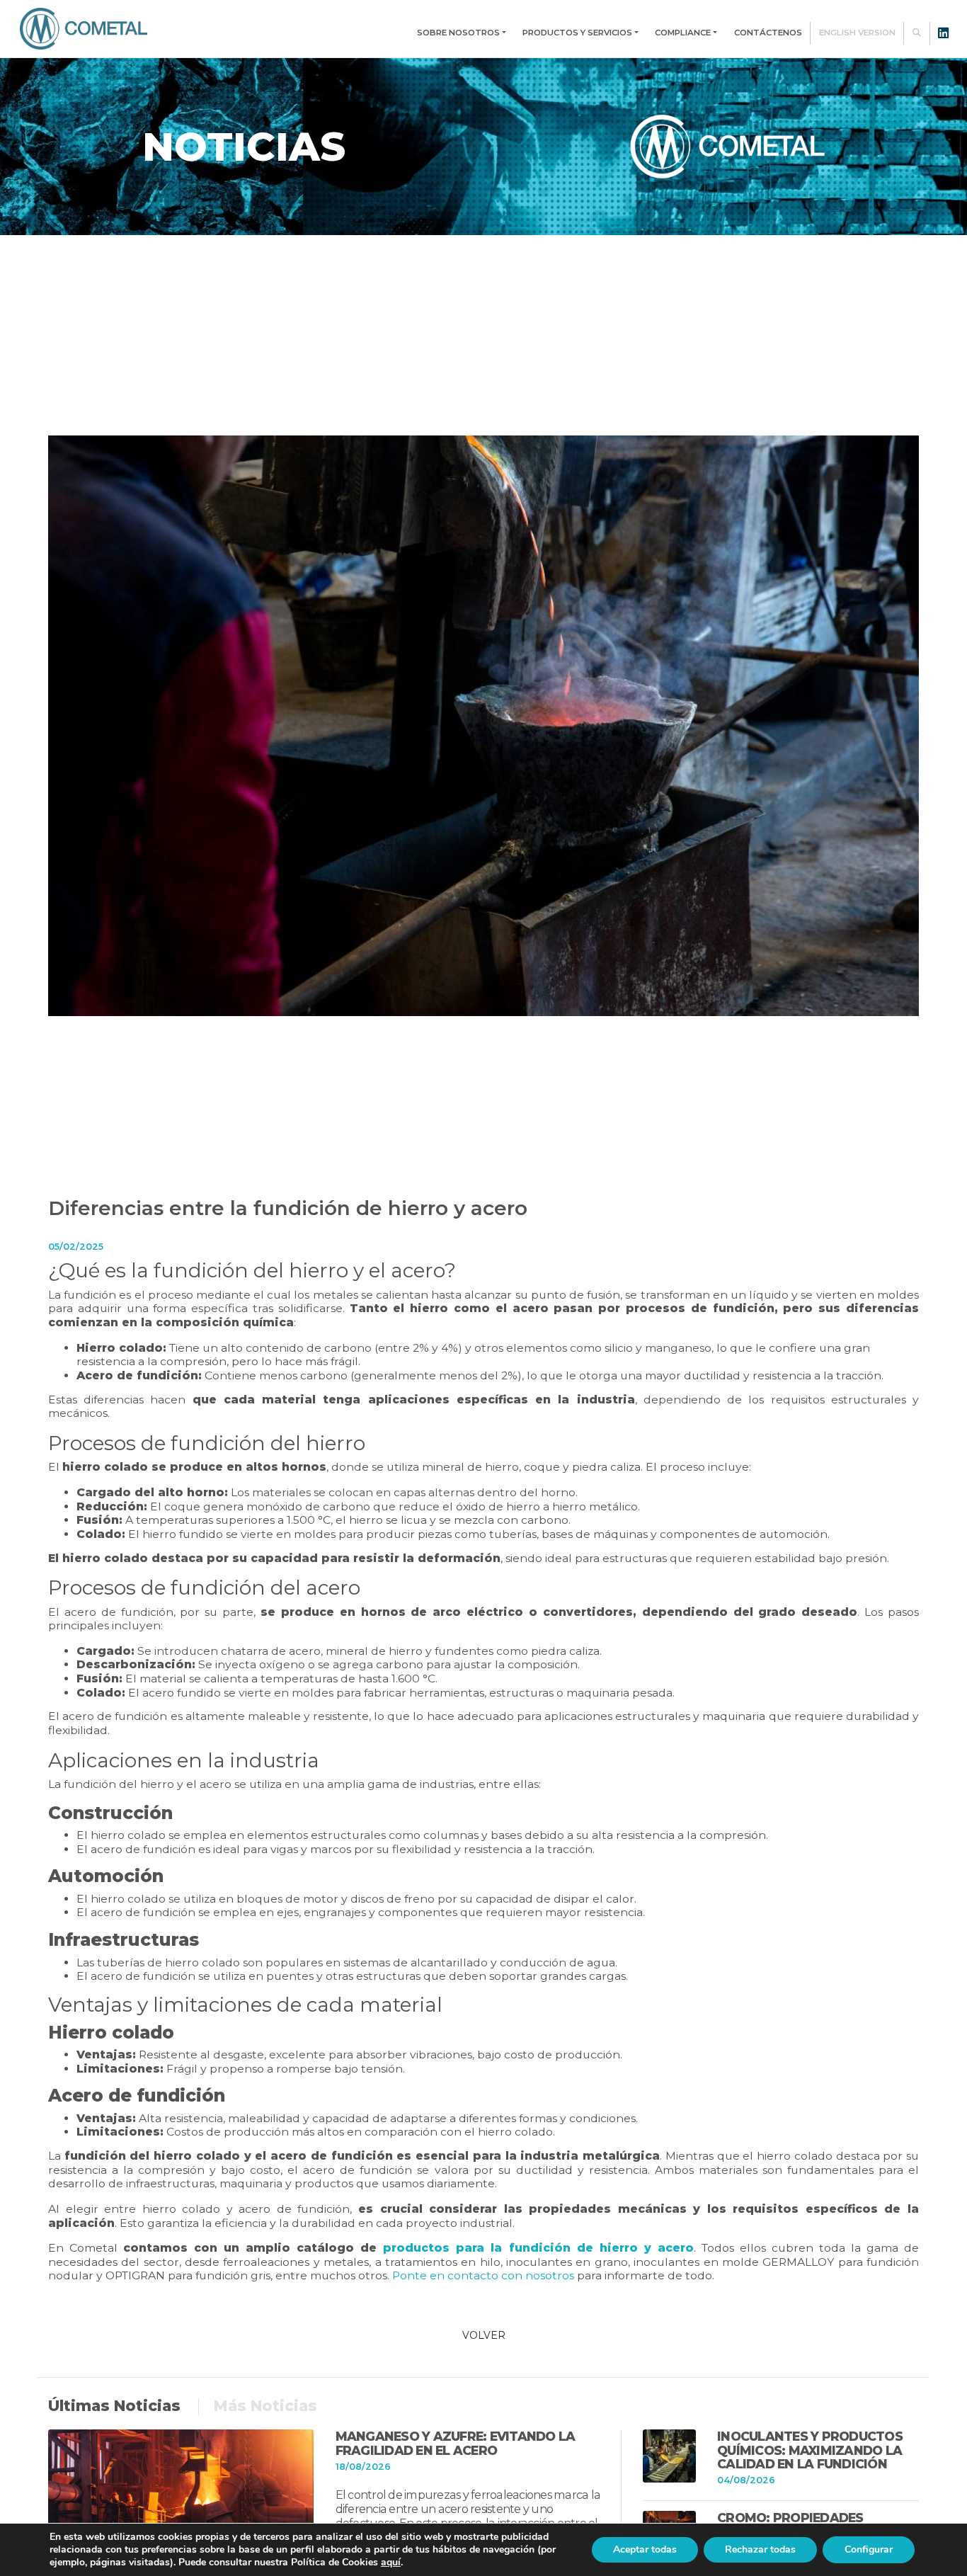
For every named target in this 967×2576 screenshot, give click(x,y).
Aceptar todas (645, 2549)
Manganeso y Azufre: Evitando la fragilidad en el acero (456, 2443)
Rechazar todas (760, 2549)
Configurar (869, 2549)
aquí (391, 2562)
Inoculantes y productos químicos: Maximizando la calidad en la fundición (810, 2450)
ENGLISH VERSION (857, 33)
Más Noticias (265, 2406)
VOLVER (484, 2335)
